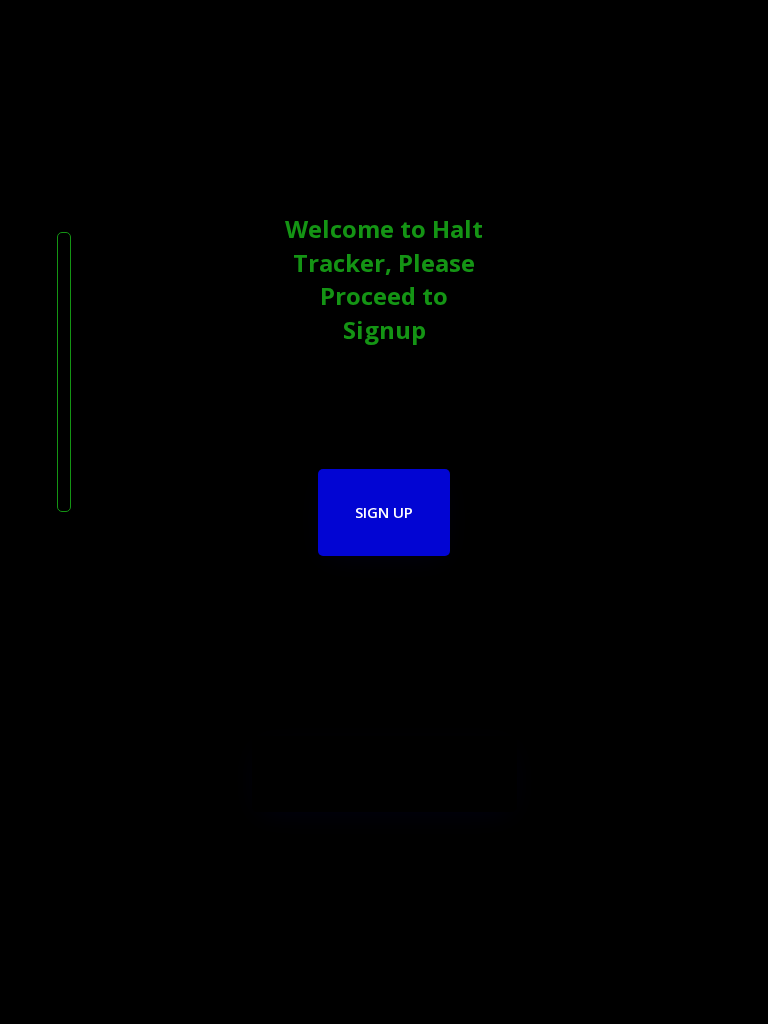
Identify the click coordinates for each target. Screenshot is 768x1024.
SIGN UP (384, 512)
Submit (384, 774)
